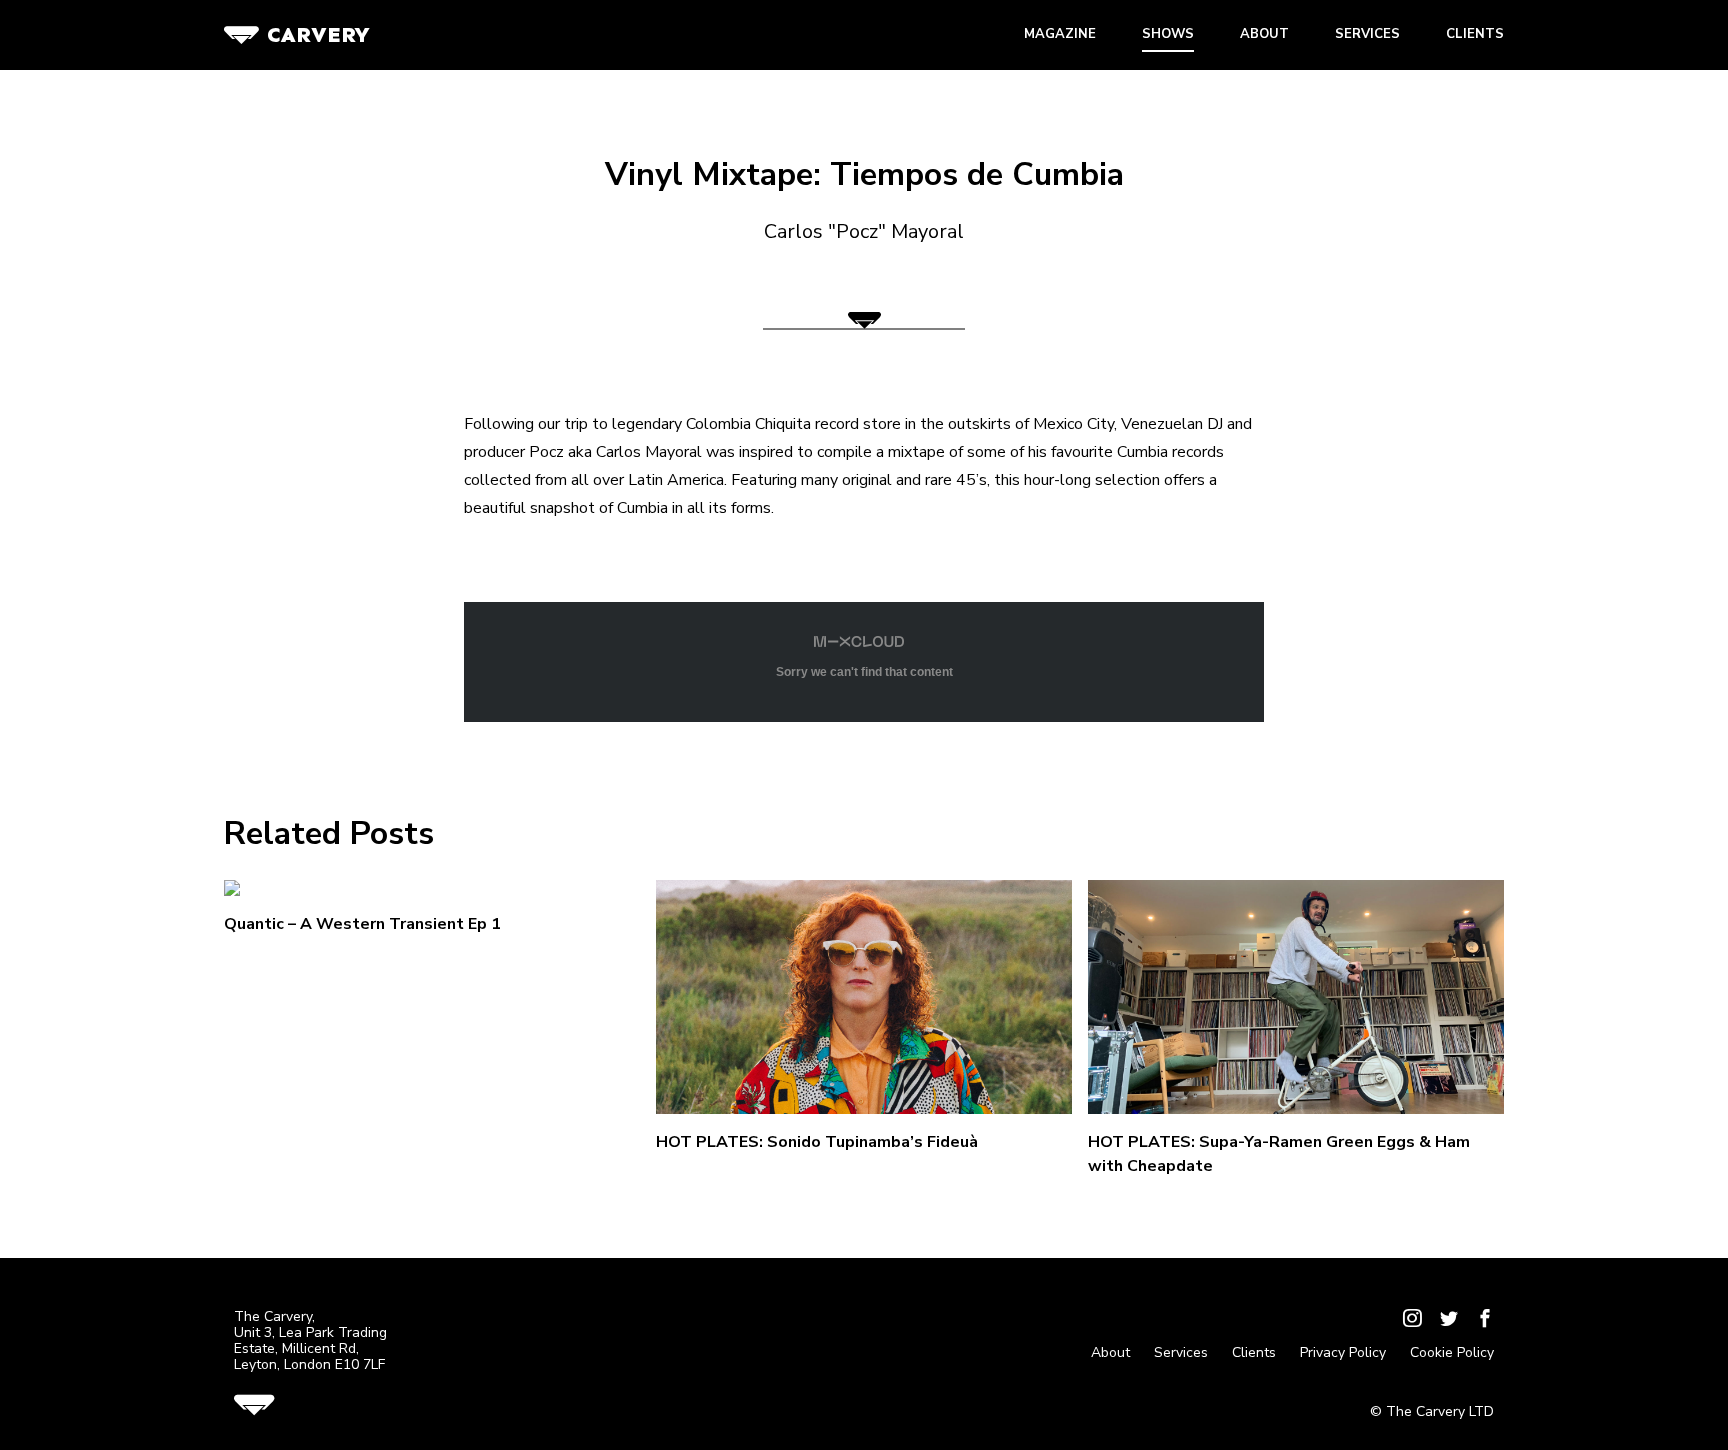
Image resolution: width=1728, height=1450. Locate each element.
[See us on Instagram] (1412, 1320)
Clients (1475, 34)
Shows (1168, 34)
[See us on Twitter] (1449, 1320)
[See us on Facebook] (1485, 1320)
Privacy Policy (1343, 1352)
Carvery (318, 34)
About (1264, 34)
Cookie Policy (1452, 1352)
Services (1367, 34)
